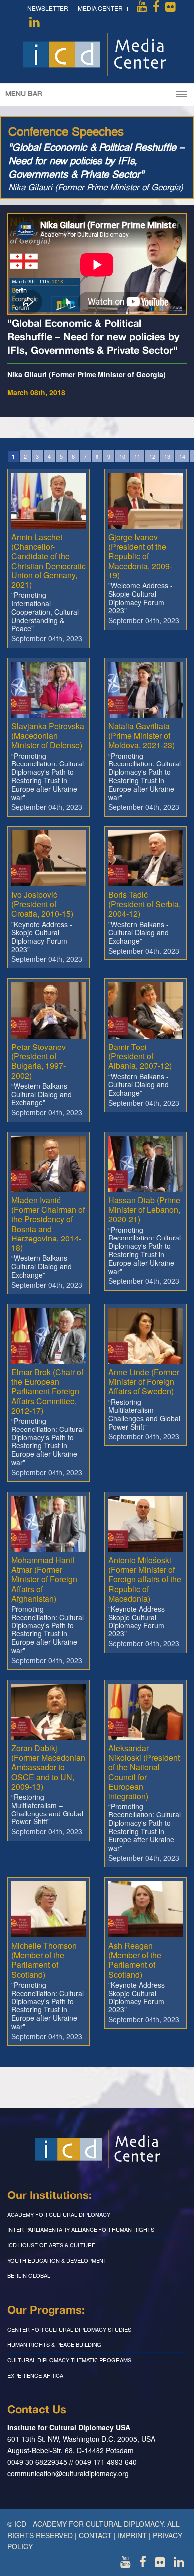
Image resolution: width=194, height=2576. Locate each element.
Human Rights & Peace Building (54, 2344)
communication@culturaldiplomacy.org (68, 2473)
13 (167, 456)
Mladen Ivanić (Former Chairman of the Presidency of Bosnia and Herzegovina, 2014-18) (48, 1224)
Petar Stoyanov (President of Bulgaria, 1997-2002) (39, 1061)
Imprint (132, 2535)
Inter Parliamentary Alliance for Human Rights (81, 2229)
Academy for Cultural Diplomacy (59, 2214)
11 (137, 456)
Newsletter (48, 8)
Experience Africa (35, 2375)
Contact (95, 2535)
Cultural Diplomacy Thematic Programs (69, 2360)
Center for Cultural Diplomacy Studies (69, 2329)
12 (152, 456)
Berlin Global (29, 2275)
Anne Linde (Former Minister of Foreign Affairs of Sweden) (144, 1382)
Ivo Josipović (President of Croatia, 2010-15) (42, 904)
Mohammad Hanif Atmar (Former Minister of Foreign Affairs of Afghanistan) (44, 1579)
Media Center (100, 8)
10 (122, 456)
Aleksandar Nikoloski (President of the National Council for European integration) (144, 1772)
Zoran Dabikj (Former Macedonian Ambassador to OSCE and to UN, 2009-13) (48, 1767)
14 (182, 456)
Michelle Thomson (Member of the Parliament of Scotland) (44, 1960)
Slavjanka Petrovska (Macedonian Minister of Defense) (48, 735)
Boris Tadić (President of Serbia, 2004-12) (145, 904)
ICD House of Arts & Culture (51, 2245)
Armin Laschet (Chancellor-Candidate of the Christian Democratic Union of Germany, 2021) (48, 561)
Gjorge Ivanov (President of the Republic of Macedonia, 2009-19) (140, 556)
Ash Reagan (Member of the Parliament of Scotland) (135, 1960)
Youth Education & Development (57, 2260)
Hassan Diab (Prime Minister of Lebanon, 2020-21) (144, 1209)
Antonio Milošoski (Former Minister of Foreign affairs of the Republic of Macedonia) (145, 1579)
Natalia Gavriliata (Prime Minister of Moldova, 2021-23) (142, 735)
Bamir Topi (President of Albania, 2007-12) (140, 1056)
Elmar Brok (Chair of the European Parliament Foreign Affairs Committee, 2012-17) (47, 1391)
